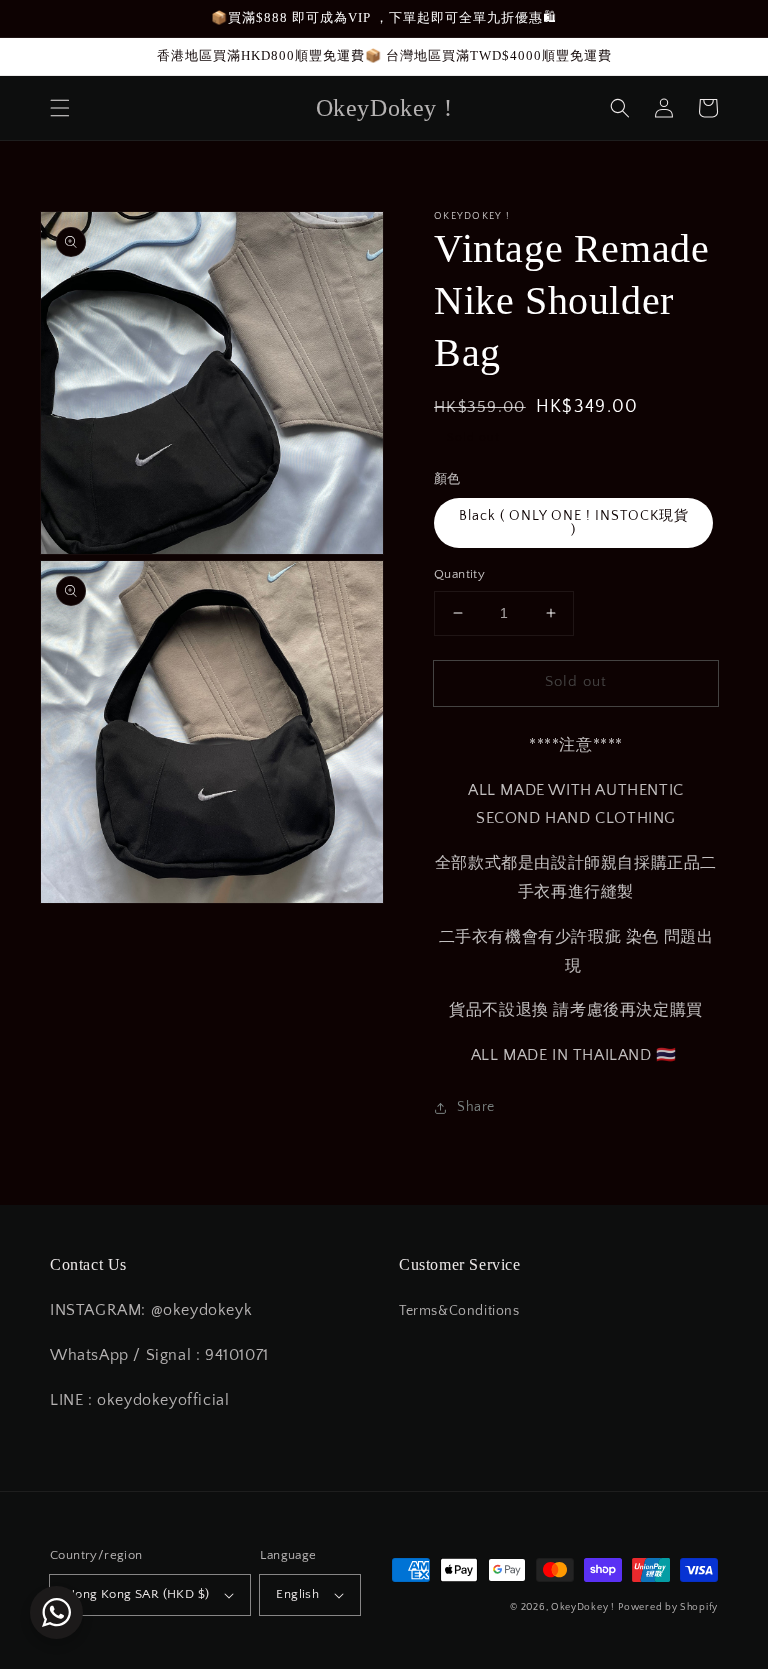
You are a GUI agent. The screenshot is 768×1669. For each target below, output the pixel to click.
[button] (60, 108)
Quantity (459, 574)
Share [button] (476, 1107)
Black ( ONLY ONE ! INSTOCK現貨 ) (574, 523)
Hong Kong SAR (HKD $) (137, 1594)
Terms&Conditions (459, 1311)
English (297, 1594)
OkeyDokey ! (583, 1607)
